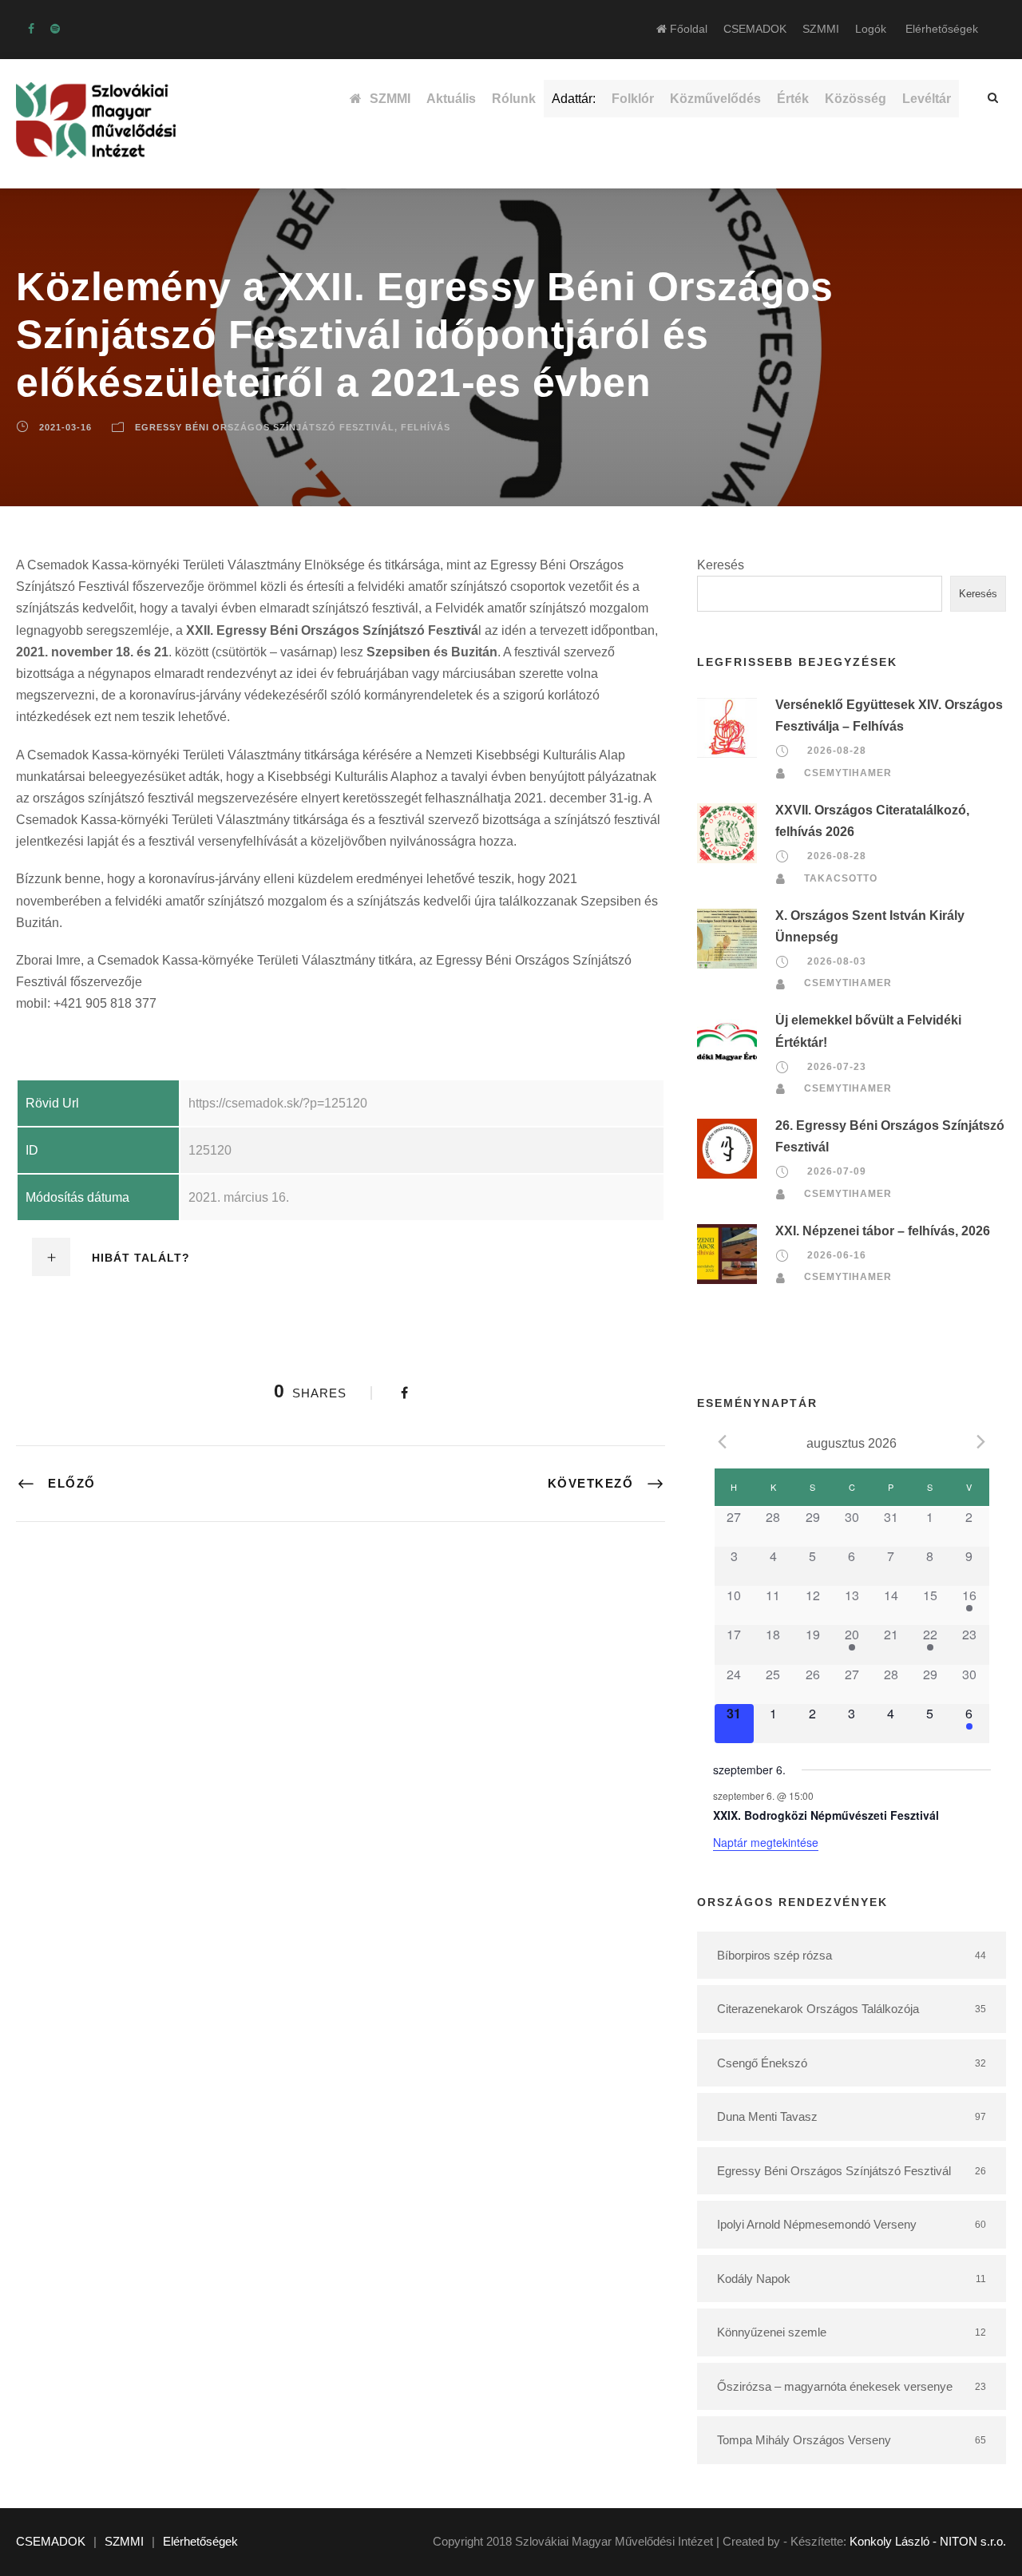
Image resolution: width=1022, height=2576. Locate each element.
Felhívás (426, 427)
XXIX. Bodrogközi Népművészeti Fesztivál (826, 1815)
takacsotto (841, 878)
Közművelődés (715, 99)
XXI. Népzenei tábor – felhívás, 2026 (883, 1231)
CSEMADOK (755, 29)
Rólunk (514, 99)
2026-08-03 (837, 961)
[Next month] (981, 1442)
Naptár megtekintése (766, 1842)
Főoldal (687, 29)
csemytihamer (848, 773)
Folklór (633, 99)
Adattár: (574, 99)
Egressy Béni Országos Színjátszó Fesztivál (265, 427)
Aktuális (451, 99)
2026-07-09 (837, 1172)
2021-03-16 (65, 427)
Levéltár (927, 99)
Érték (793, 99)
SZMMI (821, 29)
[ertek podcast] (55, 29)
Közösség (856, 99)
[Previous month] (723, 1442)
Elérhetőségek (942, 29)
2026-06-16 (837, 1255)
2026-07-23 (837, 1067)
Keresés (721, 565)
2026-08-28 (837, 751)
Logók (871, 29)
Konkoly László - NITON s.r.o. (928, 2541)
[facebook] (31, 29)
